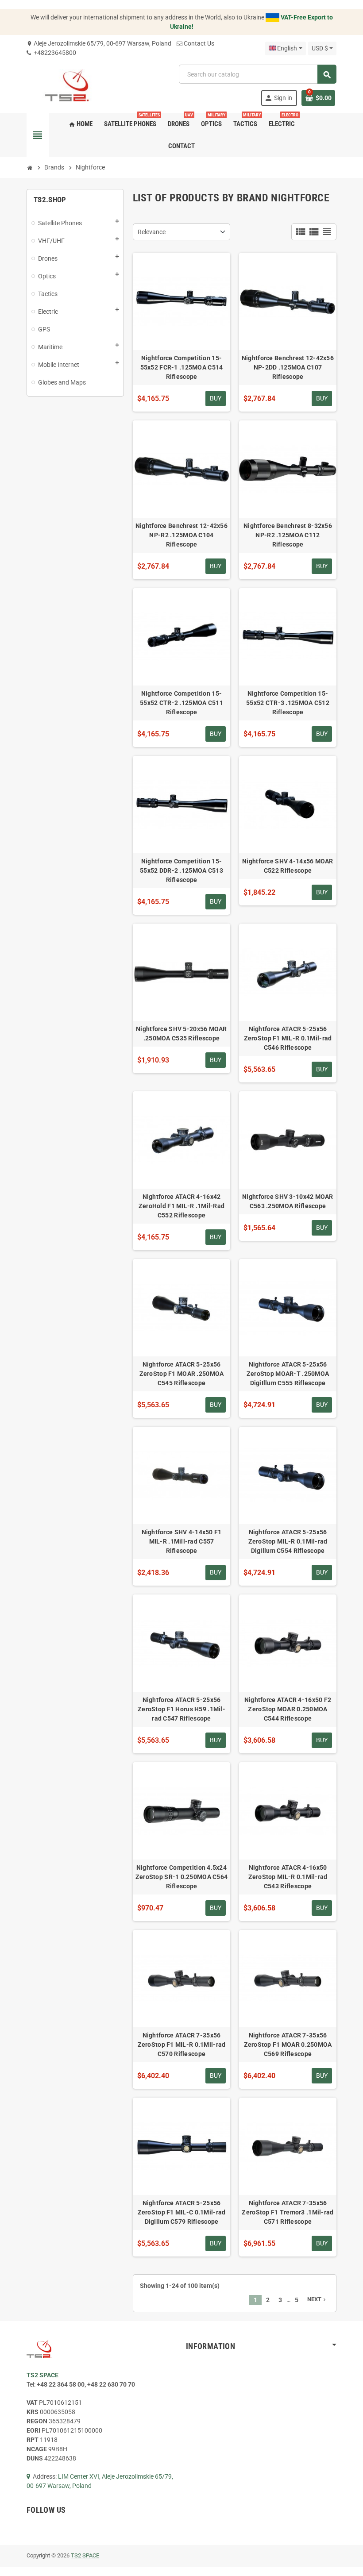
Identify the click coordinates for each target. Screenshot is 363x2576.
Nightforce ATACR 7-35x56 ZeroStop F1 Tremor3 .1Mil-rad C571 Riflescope (288, 2212)
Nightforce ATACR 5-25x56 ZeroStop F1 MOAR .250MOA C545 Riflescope (182, 1374)
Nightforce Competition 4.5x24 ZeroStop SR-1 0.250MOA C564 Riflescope (182, 1877)
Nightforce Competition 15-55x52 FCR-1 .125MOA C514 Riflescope (182, 367)
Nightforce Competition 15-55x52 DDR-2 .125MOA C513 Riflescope (181, 870)
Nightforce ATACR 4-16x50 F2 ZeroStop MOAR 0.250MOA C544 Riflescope (288, 1709)
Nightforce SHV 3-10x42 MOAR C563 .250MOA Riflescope (288, 1201)
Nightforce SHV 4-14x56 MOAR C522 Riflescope (288, 866)
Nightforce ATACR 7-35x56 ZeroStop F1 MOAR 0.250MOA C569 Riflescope (288, 2045)
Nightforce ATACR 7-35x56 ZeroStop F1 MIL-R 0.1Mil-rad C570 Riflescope (182, 2045)
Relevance (152, 232)
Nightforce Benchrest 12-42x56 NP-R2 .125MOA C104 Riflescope (181, 535)
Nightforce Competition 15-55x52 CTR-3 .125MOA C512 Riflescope (288, 703)
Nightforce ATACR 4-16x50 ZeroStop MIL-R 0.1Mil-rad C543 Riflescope (288, 1877)
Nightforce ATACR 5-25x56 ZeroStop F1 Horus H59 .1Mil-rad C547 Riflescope (181, 1709)
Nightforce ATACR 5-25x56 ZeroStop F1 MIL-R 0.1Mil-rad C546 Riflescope (288, 1038)
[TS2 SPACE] (67, 85)
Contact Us (199, 43)
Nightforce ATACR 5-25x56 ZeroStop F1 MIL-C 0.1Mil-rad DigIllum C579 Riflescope (182, 2212)
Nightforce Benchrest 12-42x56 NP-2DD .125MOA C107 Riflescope (288, 367)
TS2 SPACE (85, 2555)
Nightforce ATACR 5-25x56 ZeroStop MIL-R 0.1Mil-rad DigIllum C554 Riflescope (288, 1541)
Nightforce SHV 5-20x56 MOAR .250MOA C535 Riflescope (181, 1034)
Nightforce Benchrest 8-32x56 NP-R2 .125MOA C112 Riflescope (288, 535)
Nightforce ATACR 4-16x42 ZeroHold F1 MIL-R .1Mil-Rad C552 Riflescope (182, 1206)
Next (317, 2299)
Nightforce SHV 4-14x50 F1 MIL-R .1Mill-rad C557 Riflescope (182, 1541)
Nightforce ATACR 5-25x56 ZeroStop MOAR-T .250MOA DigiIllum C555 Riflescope (288, 1374)
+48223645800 (54, 53)
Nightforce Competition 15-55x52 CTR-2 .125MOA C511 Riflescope (181, 703)
